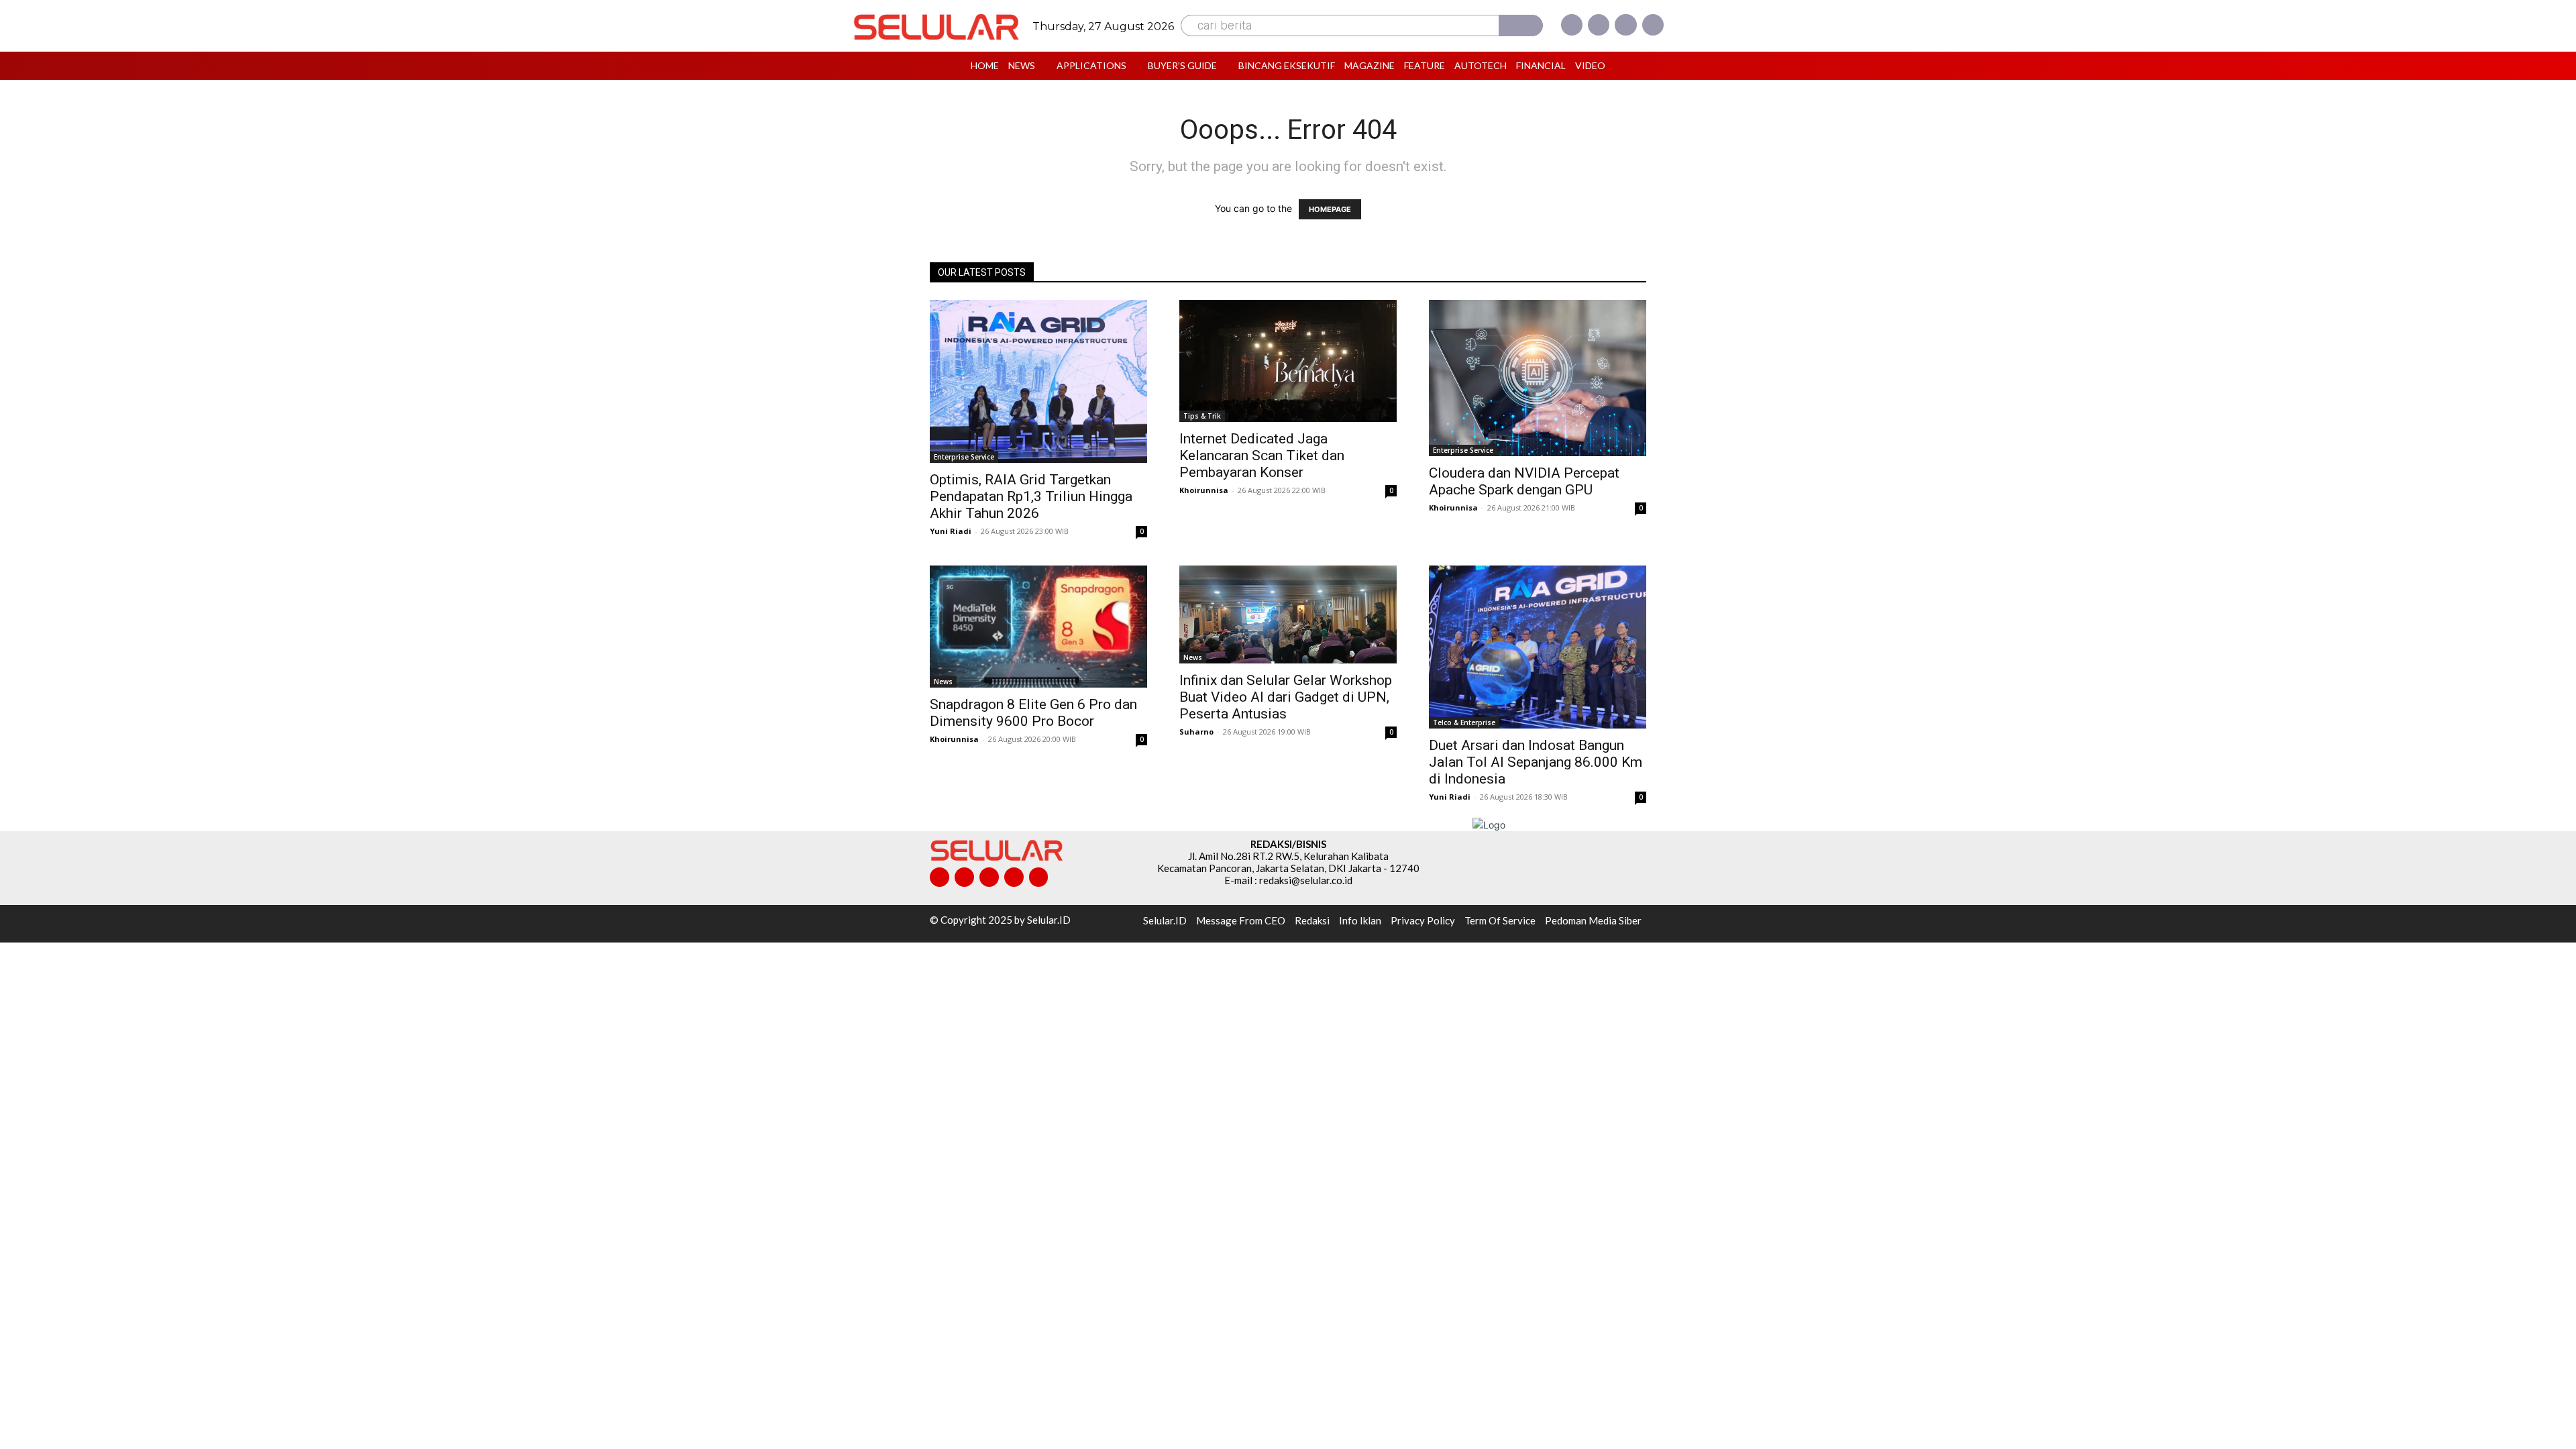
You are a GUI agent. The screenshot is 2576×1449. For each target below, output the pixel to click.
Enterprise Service (964, 457)
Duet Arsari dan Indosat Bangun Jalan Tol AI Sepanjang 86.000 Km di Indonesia (1536, 762)
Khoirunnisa (1204, 490)
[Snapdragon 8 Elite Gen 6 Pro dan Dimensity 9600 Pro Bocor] (1038, 627)
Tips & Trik (1202, 416)
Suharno (1196, 732)
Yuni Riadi (951, 531)
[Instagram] (1599, 25)
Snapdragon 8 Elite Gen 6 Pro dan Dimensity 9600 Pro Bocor (1033, 713)
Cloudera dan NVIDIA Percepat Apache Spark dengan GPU (1524, 481)
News (943, 682)
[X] (1625, 25)
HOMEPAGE (1330, 209)
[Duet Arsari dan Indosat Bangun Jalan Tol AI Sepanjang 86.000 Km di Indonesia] (1538, 647)
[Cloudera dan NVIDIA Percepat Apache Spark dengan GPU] (1538, 378)
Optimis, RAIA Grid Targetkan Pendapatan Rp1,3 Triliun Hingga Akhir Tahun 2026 (1031, 496)
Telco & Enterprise (1464, 722)
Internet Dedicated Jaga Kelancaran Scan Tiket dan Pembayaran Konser (1262, 455)
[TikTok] (989, 877)
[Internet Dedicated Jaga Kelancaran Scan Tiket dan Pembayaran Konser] (1288, 361)
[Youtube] (1653, 25)
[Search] (1521, 25)
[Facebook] (1572, 25)
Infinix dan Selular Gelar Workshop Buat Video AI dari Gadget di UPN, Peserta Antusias (1286, 697)
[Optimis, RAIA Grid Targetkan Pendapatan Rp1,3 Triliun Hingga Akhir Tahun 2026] (1038, 381)
